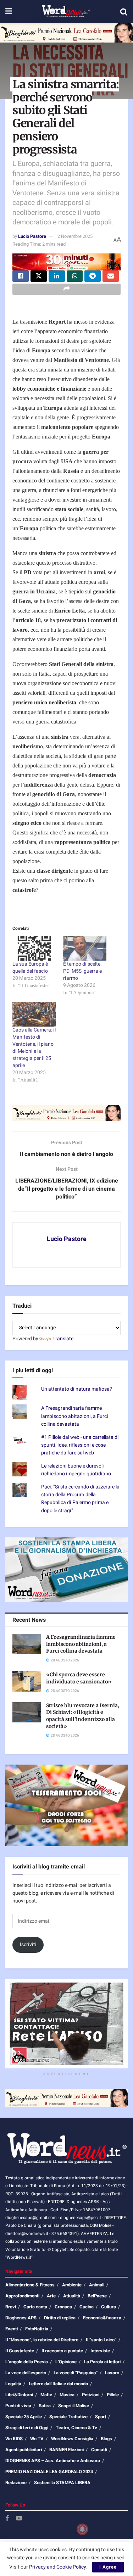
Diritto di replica (60, 2318)
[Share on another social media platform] (66, 289)
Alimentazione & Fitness (30, 2285)
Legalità (13, 2384)
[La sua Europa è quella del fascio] (34, 948)
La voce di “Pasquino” (76, 2373)
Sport (101, 2417)
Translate (63, 1339)
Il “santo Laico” (101, 2340)
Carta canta (35, 2307)
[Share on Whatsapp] (75, 276)
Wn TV (37, 2439)
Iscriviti (28, 1944)
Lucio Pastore (32, 236)
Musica (67, 2395)
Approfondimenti (22, 2296)
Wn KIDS (14, 2439)
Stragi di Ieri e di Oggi (27, 2428)
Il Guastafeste (20, 2351)
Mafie (46, 2395)
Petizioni (91, 2395)
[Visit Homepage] (66, 12)
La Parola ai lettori (102, 2362)
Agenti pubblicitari (24, 2450)
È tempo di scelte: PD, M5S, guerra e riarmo (82, 971)
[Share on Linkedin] (57, 276)
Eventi (12, 2329)
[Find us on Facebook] (7, 2519)
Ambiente (72, 2285)
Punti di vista (18, 2406)
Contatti (99, 2450)
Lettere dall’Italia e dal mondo (58, 2384)
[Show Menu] (9, 12)
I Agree (108, 2567)
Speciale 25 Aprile (24, 2417)
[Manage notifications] (82, 2529)
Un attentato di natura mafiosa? (77, 1389)
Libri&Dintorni (19, 2395)
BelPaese (97, 2296)
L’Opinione (66, 2362)
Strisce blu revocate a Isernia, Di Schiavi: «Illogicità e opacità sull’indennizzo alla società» (83, 1716)
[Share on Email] (111, 276)
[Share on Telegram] (93, 276)
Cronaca (63, 2307)
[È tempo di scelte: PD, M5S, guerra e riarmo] (85, 948)
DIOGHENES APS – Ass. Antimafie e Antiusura (53, 2461)
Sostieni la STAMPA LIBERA (62, 2483)
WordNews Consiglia (72, 2439)
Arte (51, 2296)
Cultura (109, 2307)
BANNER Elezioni (66, 2450)
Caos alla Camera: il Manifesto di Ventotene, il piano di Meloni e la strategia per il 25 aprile (34, 1048)
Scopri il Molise (74, 2406)
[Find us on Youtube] (19, 2519)
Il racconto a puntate (62, 2351)
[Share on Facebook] (21, 276)
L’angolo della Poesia (27, 2362)
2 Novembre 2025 (75, 236)
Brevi (11, 2307)
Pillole (113, 2395)
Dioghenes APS (21, 2318)
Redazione (16, 2483)
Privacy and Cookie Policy (58, 2567)
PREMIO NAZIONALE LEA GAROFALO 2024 (49, 2472)
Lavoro (112, 2373)
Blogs (106, 2439)
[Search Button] (124, 12)
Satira (45, 2406)
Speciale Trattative (68, 2417)
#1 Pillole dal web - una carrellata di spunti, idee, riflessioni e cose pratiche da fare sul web (80, 1445)
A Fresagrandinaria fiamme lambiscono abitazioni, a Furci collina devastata (75, 1416)
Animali (97, 2285)
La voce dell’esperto (26, 2373)
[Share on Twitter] (39, 276)
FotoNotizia (37, 2329)
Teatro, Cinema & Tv (76, 2428)
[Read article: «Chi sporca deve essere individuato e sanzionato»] (27, 1681)
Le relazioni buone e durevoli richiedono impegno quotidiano (76, 1470)
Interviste (100, 2351)
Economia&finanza (102, 2318)
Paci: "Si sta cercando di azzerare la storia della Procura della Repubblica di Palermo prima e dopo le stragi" (80, 1499)
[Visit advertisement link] (66, 33)
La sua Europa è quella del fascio (30, 968)
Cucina (87, 2307)
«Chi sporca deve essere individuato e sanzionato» (79, 1678)
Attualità (72, 2296)
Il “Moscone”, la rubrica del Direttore (42, 2340)
